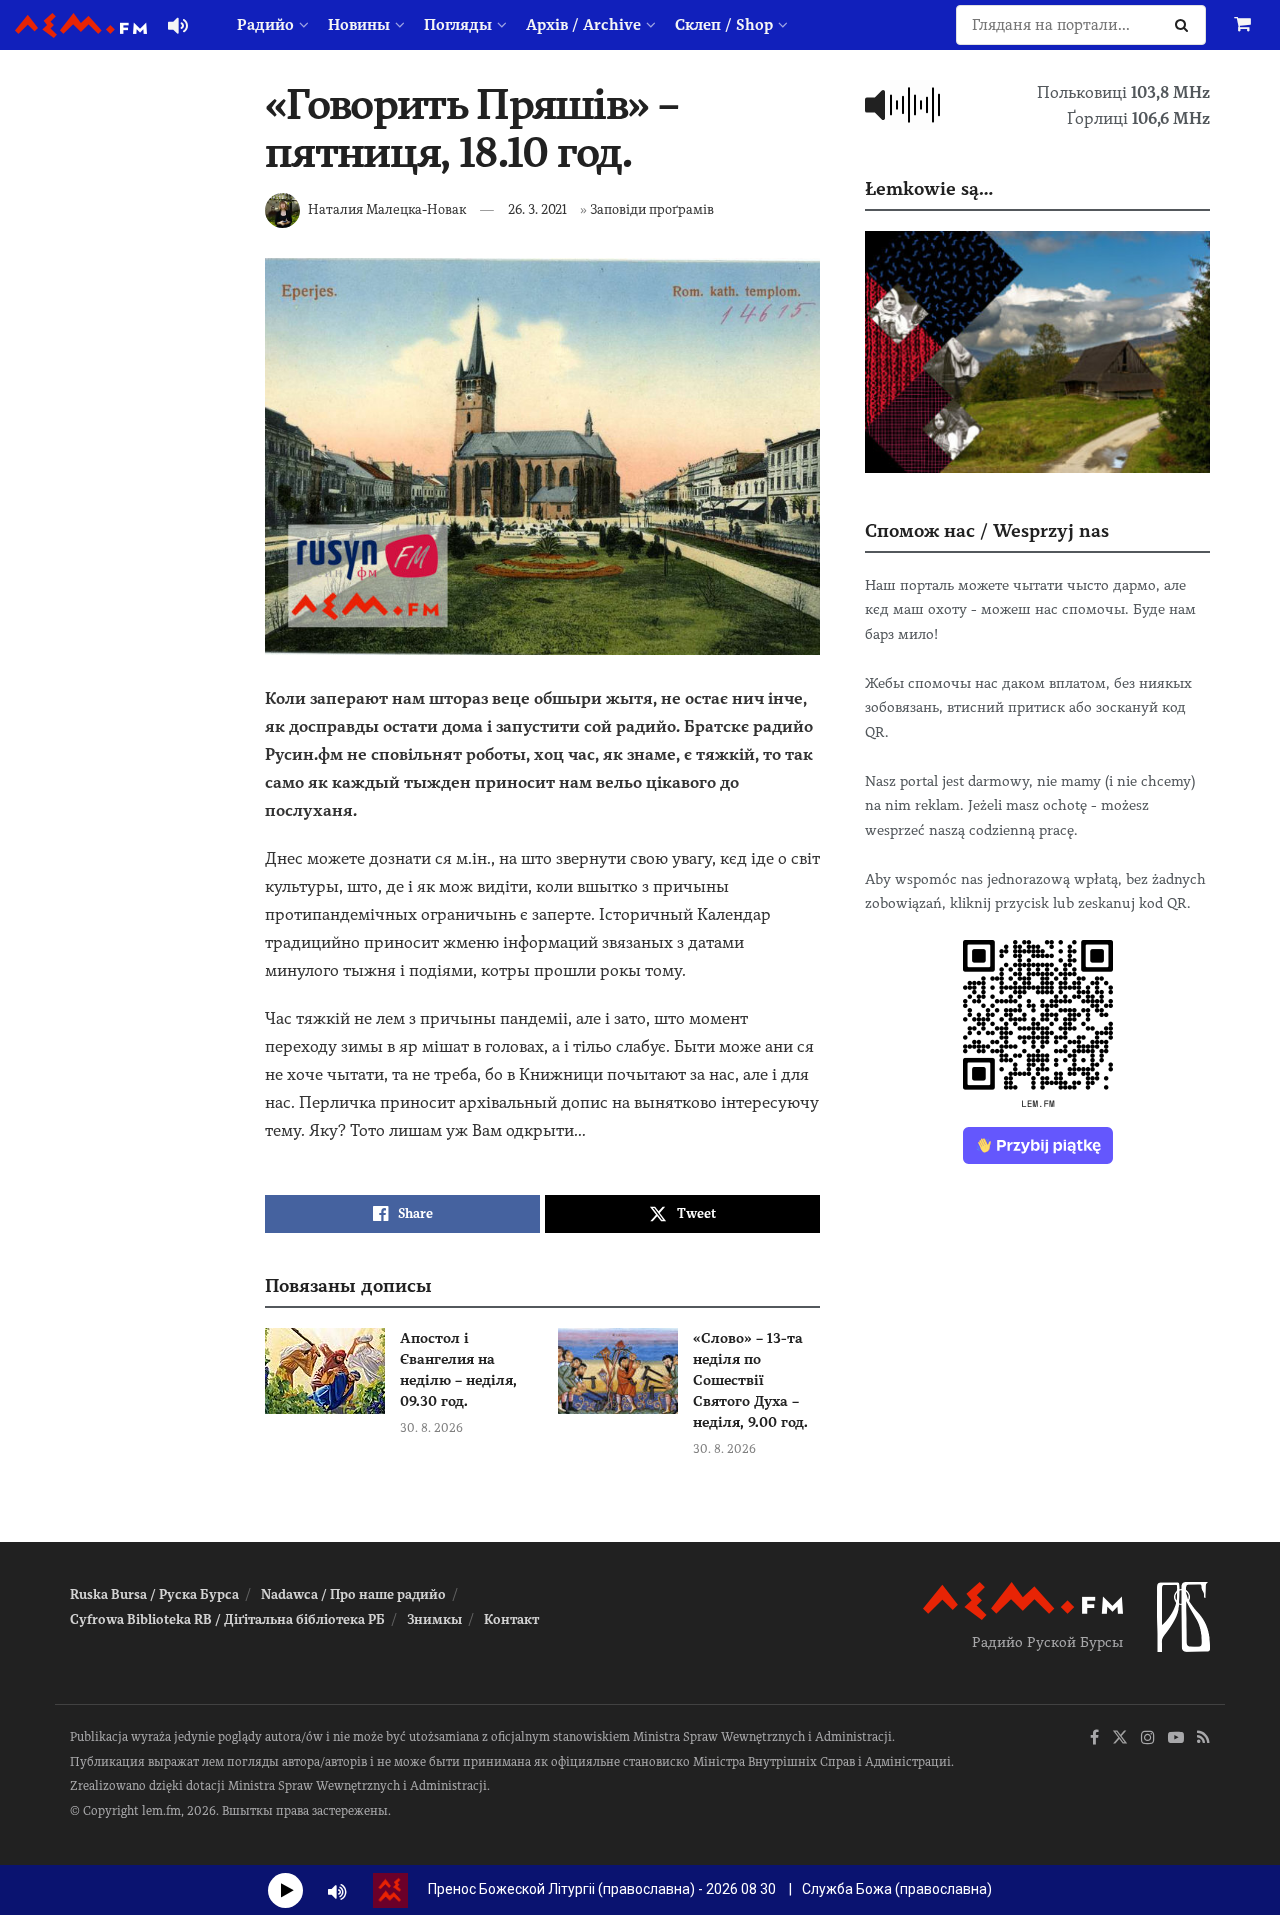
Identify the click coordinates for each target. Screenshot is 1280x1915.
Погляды (458, 25)
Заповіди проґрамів (652, 209)
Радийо (265, 25)
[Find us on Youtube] (1176, 1738)
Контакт (511, 1619)
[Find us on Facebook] (1094, 1738)
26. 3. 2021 (537, 209)
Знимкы (434, 1619)
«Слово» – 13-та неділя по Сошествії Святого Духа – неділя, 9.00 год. (750, 1380)
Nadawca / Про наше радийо (353, 1594)
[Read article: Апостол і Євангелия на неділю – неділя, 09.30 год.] (325, 1371)
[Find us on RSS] (1203, 1738)
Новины (359, 25)
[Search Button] (1185, 25)
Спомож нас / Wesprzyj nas (987, 530)
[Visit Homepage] (81, 25)
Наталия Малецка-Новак (387, 209)
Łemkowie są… (929, 188)
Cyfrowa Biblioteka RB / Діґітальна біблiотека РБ (227, 1619)
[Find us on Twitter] (1120, 1738)
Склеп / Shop (724, 25)
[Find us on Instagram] (1148, 1738)
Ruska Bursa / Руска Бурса (154, 1594)
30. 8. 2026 (431, 1428)
